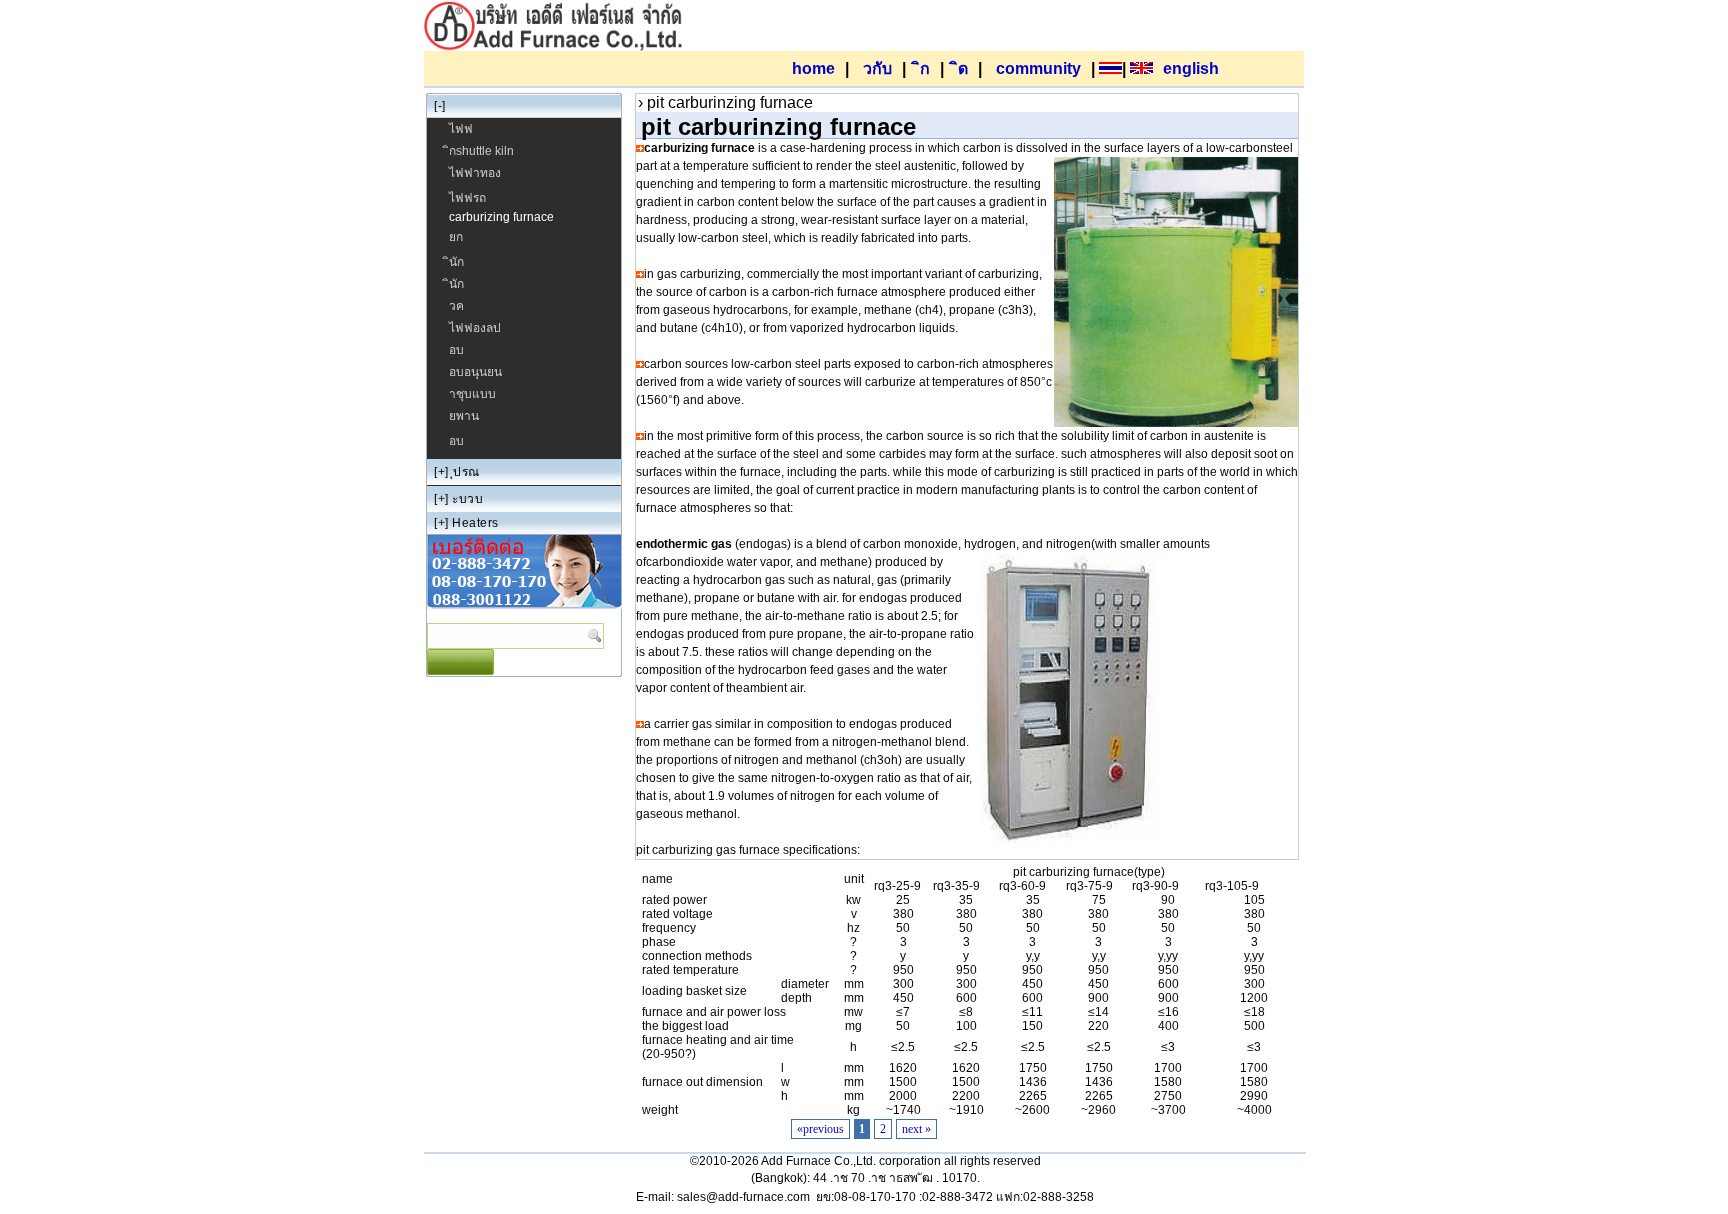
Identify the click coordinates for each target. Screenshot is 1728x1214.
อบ (456, 350)
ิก (925, 68)
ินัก (456, 262)
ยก (456, 237)
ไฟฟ (461, 129)
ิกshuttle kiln (481, 151)
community (1038, 68)
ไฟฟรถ (467, 198)
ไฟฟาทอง (475, 173)
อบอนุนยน (475, 372)
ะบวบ (467, 499)
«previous (820, 1129)
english (1191, 68)
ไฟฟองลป (475, 328)
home (813, 68)
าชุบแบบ (472, 394)
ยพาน (464, 416)
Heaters (475, 523)
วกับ (877, 68)
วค (456, 306)
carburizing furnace (501, 217)
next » (916, 1129)
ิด (963, 68)
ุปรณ (466, 472)
